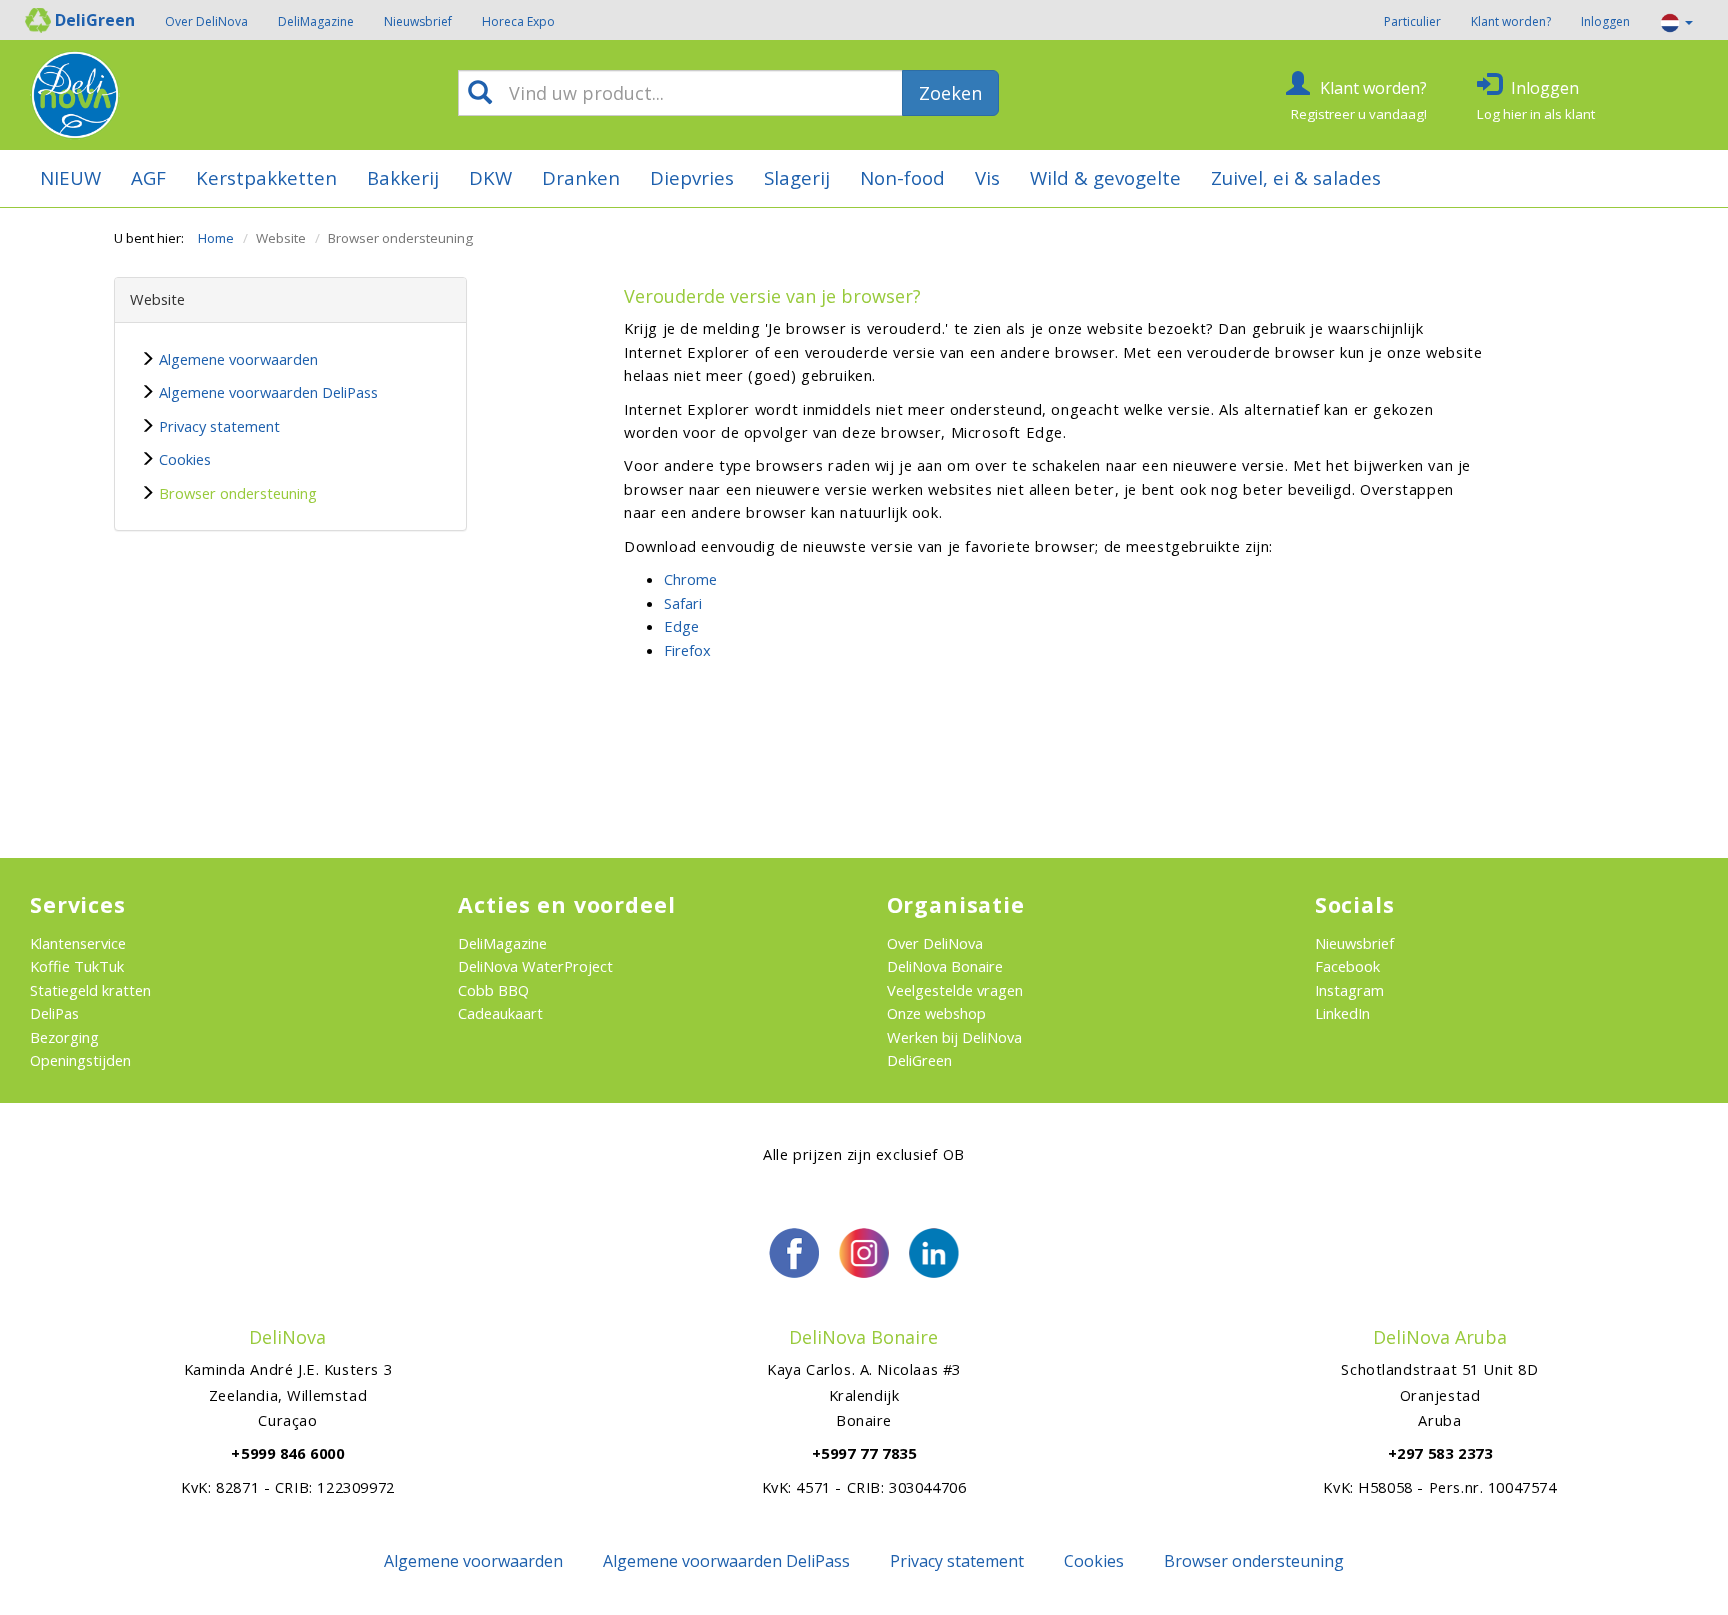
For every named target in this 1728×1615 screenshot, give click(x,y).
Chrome (690, 579)
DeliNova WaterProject (535, 966)
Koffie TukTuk (77, 966)
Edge (681, 626)
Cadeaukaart (500, 1013)
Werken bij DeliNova (954, 1037)
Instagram (1349, 990)
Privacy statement (219, 426)
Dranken (581, 177)
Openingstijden (80, 1060)
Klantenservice (78, 943)
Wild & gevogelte (1105, 177)
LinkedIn (1342, 1013)
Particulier (1412, 21)
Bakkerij (403, 177)
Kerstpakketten (266, 177)
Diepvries (692, 177)
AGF (148, 177)
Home (216, 238)
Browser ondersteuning (238, 493)
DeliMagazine (316, 21)
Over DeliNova (206, 21)
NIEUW (70, 177)
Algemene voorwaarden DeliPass (268, 392)
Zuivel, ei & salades (1296, 177)
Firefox (687, 650)
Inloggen (1605, 21)
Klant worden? (1511, 21)
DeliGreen (919, 1060)
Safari (683, 603)
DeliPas (54, 1013)
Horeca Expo (518, 21)
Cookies (185, 459)
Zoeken (950, 93)
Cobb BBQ (493, 990)
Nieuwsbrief (418, 21)
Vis (987, 177)
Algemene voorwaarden (238, 359)
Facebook (1347, 966)
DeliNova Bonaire (945, 966)
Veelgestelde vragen (955, 990)
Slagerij (797, 177)
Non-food (902, 177)
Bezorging (64, 1037)
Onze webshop (936, 1013)
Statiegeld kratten (90, 990)
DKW (490, 177)
